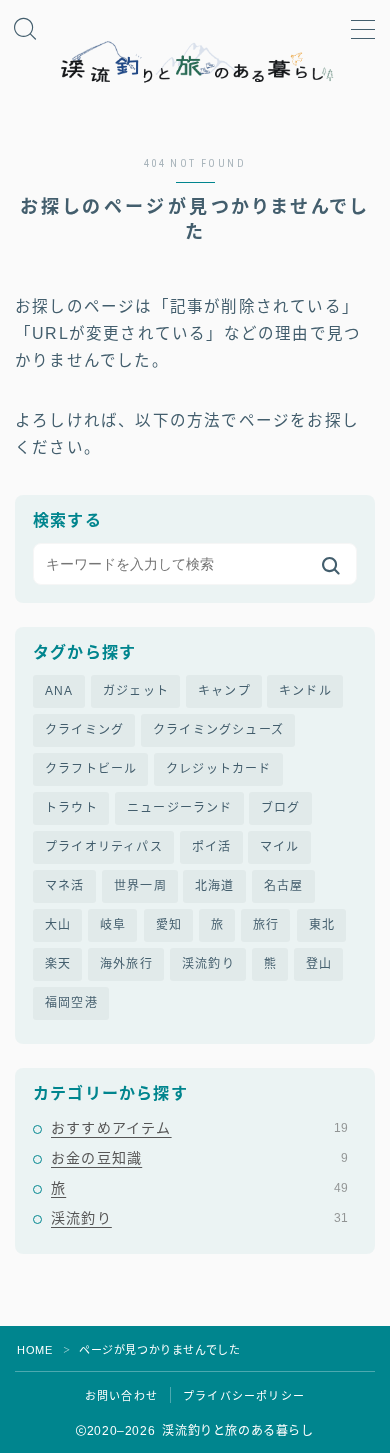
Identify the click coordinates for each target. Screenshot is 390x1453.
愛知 (169, 925)
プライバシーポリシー (244, 1396)
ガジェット (136, 691)
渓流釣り (208, 964)
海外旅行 (126, 964)
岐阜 (113, 925)
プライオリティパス (104, 847)
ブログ (281, 808)
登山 (319, 964)
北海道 (215, 886)
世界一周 (140, 886)
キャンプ (224, 691)
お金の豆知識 (199, 1158)
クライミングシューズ (218, 730)
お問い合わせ (121, 1396)
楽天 (58, 964)
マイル (280, 847)
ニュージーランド (180, 808)
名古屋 (284, 886)
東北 (322, 925)
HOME (34, 1350)
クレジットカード (219, 769)
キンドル (305, 691)
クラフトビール (91, 769)
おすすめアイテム (199, 1128)
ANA (59, 691)
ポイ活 (212, 847)
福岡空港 (71, 1003)
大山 (58, 925)
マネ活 (65, 886)
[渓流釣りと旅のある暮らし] (195, 62)
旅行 (266, 925)
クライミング (84, 730)
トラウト (71, 808)
